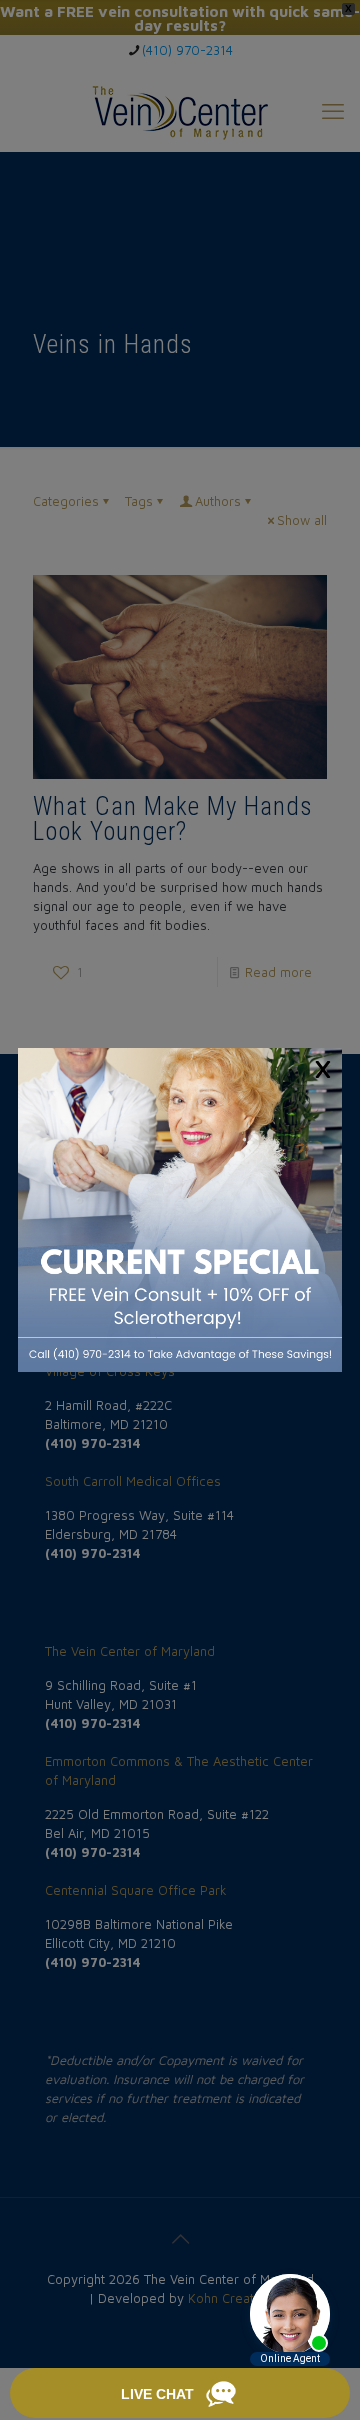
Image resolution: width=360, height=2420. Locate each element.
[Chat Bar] (180, 2394)
